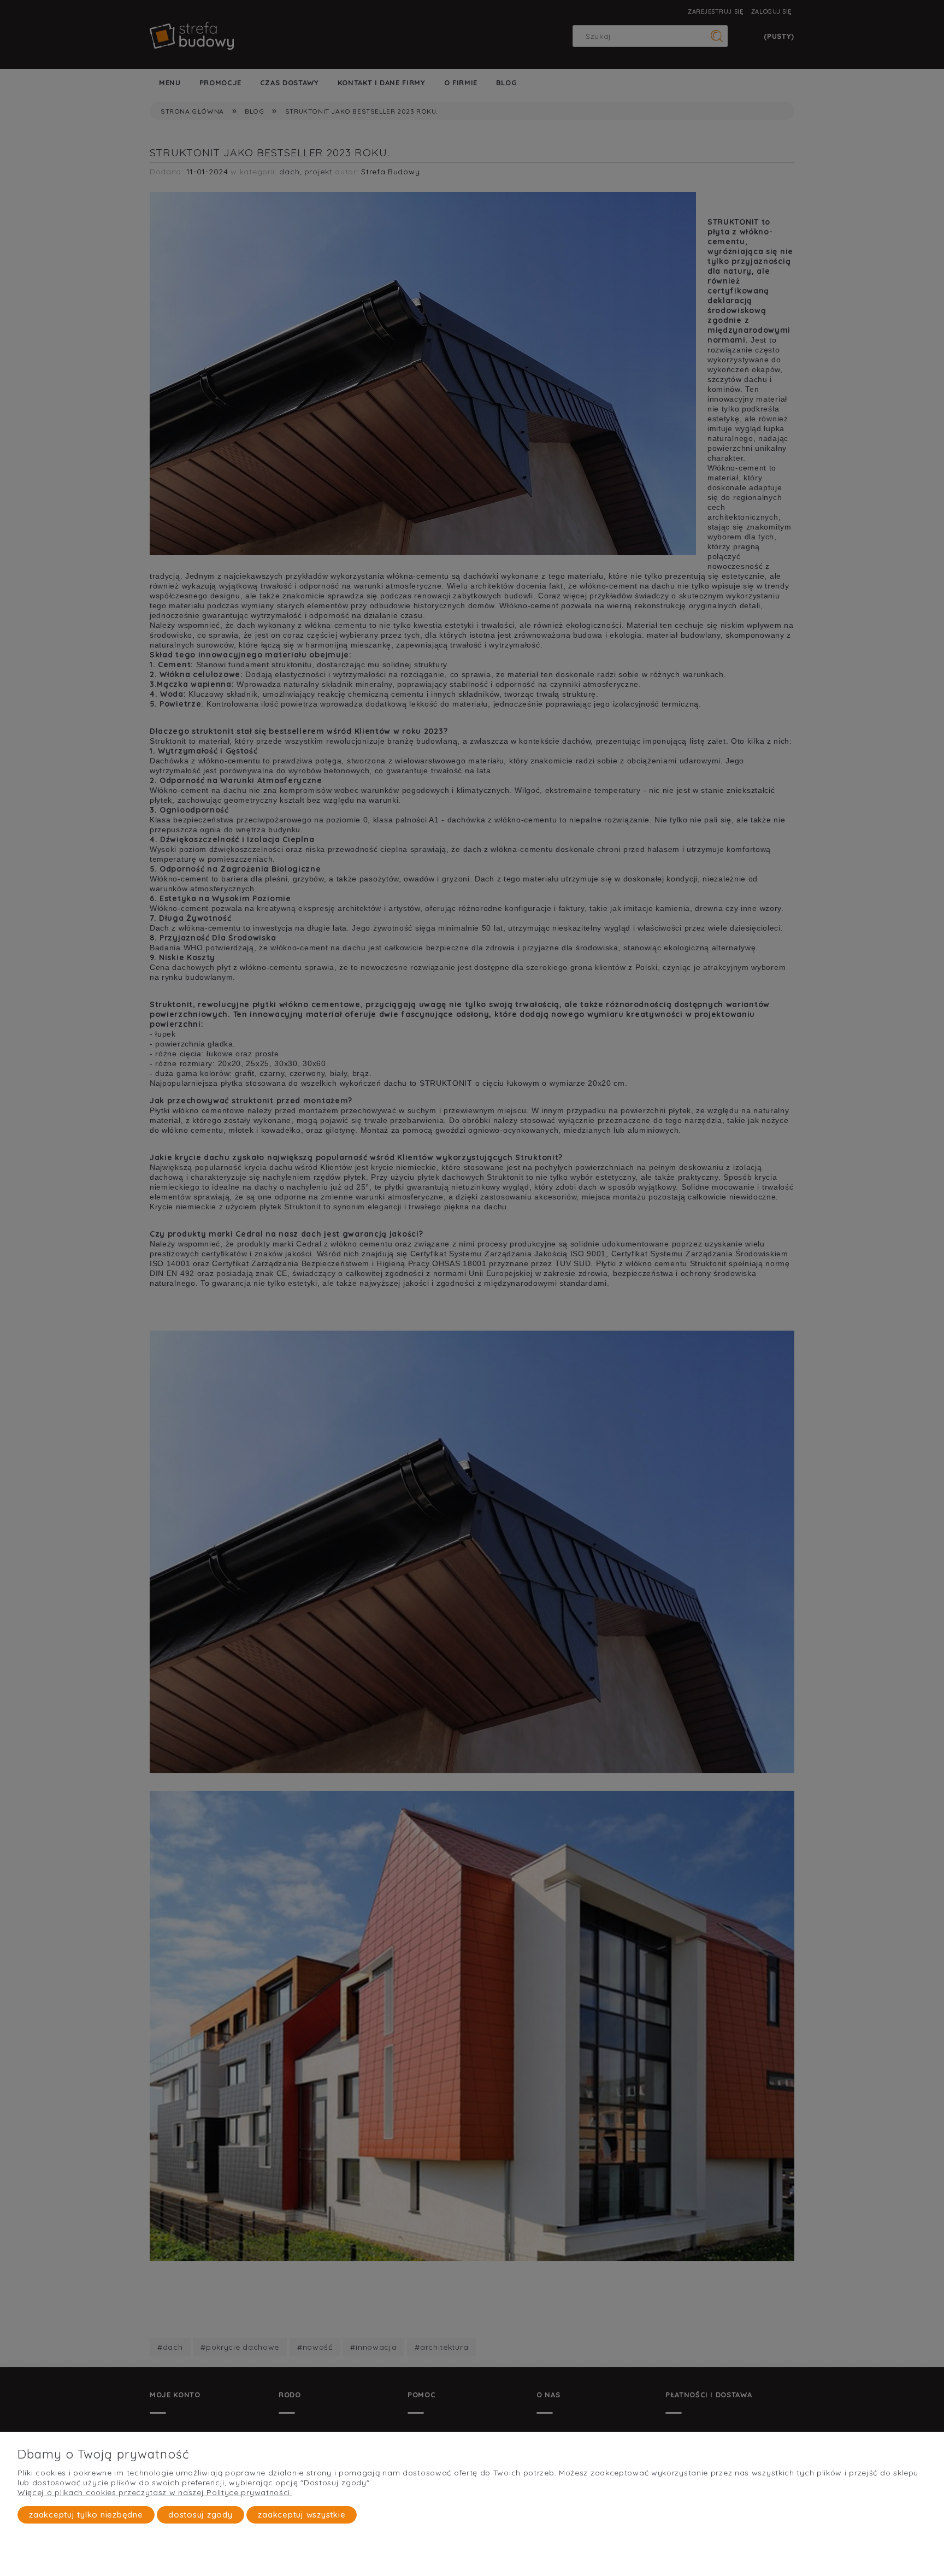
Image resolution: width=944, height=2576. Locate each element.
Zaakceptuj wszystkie (302, 2515)
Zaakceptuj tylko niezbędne (86, 2515)
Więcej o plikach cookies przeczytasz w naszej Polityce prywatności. (155, 2492)
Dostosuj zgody (200, 2515)
